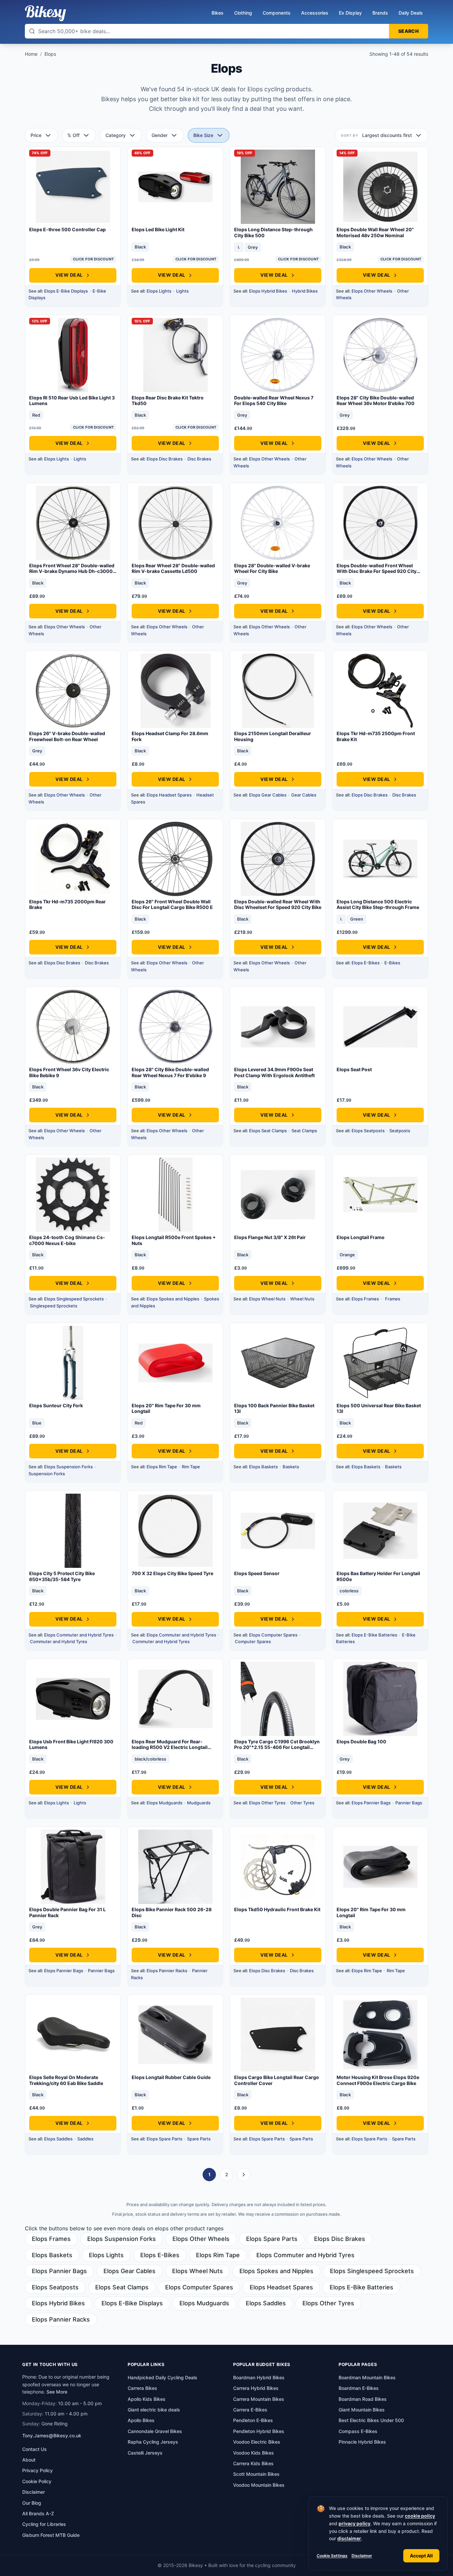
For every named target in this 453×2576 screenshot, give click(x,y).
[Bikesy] (45, 13)
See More (57, 2392)
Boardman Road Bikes (363, 2399)
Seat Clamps (304, 1131)
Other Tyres (302, 1803)
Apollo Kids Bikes (147, 2399)
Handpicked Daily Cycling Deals (162, 2377)
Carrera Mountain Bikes (259, 2399)
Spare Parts (199, 2139)
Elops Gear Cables (268, 795)
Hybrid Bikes (305, 291)
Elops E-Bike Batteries (374, 1635)
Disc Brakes (199, 459)
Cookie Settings (332, 2556)
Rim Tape (191, 1467)
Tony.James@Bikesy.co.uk (52, 2436)
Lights (182, 291)
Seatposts (400, 1131)
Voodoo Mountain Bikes (259, 2485)
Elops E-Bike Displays (66, 291)
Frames (393, 1299)
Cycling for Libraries (44, 2524)
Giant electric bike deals (154, 2410)
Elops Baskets (263, 1467)
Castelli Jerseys (145, 2453)
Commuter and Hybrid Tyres (59, 1641)
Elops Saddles (58, 2139)
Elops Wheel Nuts (267, 1299)
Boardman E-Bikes (359, 2388)
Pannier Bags (409, 1803)
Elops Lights (159, 291)
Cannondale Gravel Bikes (155, 2431)
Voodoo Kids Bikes (254, 2453)
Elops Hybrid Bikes (268, 291)
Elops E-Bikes (366, 963)
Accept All (421, 2556)
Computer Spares (253, 1641)
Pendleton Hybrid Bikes (259, 2431)
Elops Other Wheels (372, 291)
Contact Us (34, 2449)
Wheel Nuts (302, 1299)
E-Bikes (392, 963)
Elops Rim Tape (162, 1467)
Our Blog (32, 2503)
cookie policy (420, 2516)
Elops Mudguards (164, 1803)
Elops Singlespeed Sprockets (74, 1299)
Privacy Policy (37, 2470)
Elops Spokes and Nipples (173, 1299)
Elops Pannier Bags (371, 1803)
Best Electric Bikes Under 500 (371, 2420)
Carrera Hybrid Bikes (256, 2388)
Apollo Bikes (141, 2420)
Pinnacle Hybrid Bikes (362, 2442)
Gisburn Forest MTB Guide (51, 2535)
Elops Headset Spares (169, 795)
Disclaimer (362, 2556)
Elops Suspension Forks (68, 1467)
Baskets (291, 1467)
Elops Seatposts (368, 1131)
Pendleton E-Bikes (253, 2420)
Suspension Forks (47, 1474)
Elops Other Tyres (267, 1803)
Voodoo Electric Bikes (257, 2442)
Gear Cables (304, 795)
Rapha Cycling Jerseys (153, 2442)
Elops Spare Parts (164, 2139)
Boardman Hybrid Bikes (259, 2377)
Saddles (85, 2139)
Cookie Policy (37, 2481)
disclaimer (349, 2538)
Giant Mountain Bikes (362, 2410)
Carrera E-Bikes (250, 2410)
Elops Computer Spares (273, 1635)
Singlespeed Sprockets (54, 1306)
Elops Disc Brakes (165, 459)
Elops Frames (365, 1299)
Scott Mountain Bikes (256, 2474)
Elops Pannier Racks (167, 1971)
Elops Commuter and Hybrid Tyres (79, 1635)
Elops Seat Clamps (268, 1131)
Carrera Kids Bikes (253, 2463)
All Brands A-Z (38, 2513)
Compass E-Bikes (358, 2431)
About (29, 2460)
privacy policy (355, 2523)
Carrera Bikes (142, 2388)
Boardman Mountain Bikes (367, 2377)
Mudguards (199, 1803)
